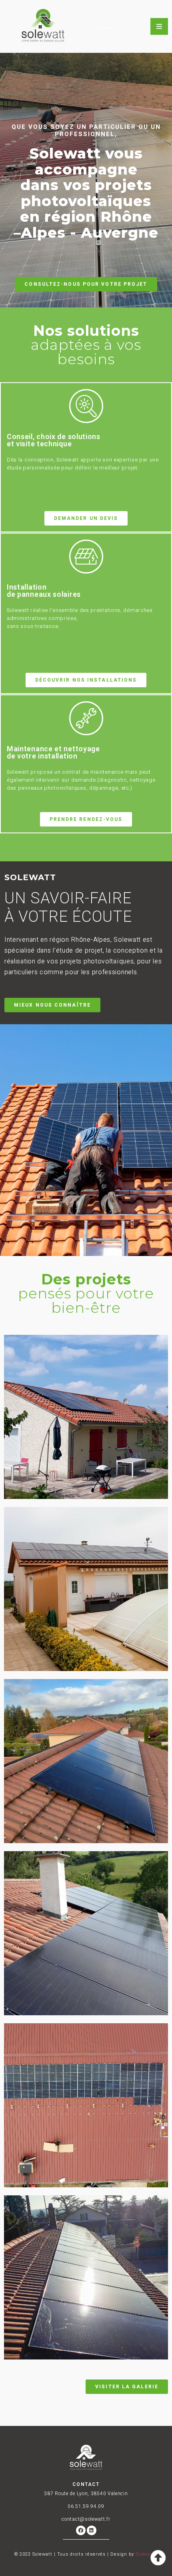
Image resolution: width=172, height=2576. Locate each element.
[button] (86, 284)
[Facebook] (81, 2530)
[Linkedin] (92, 2530)
